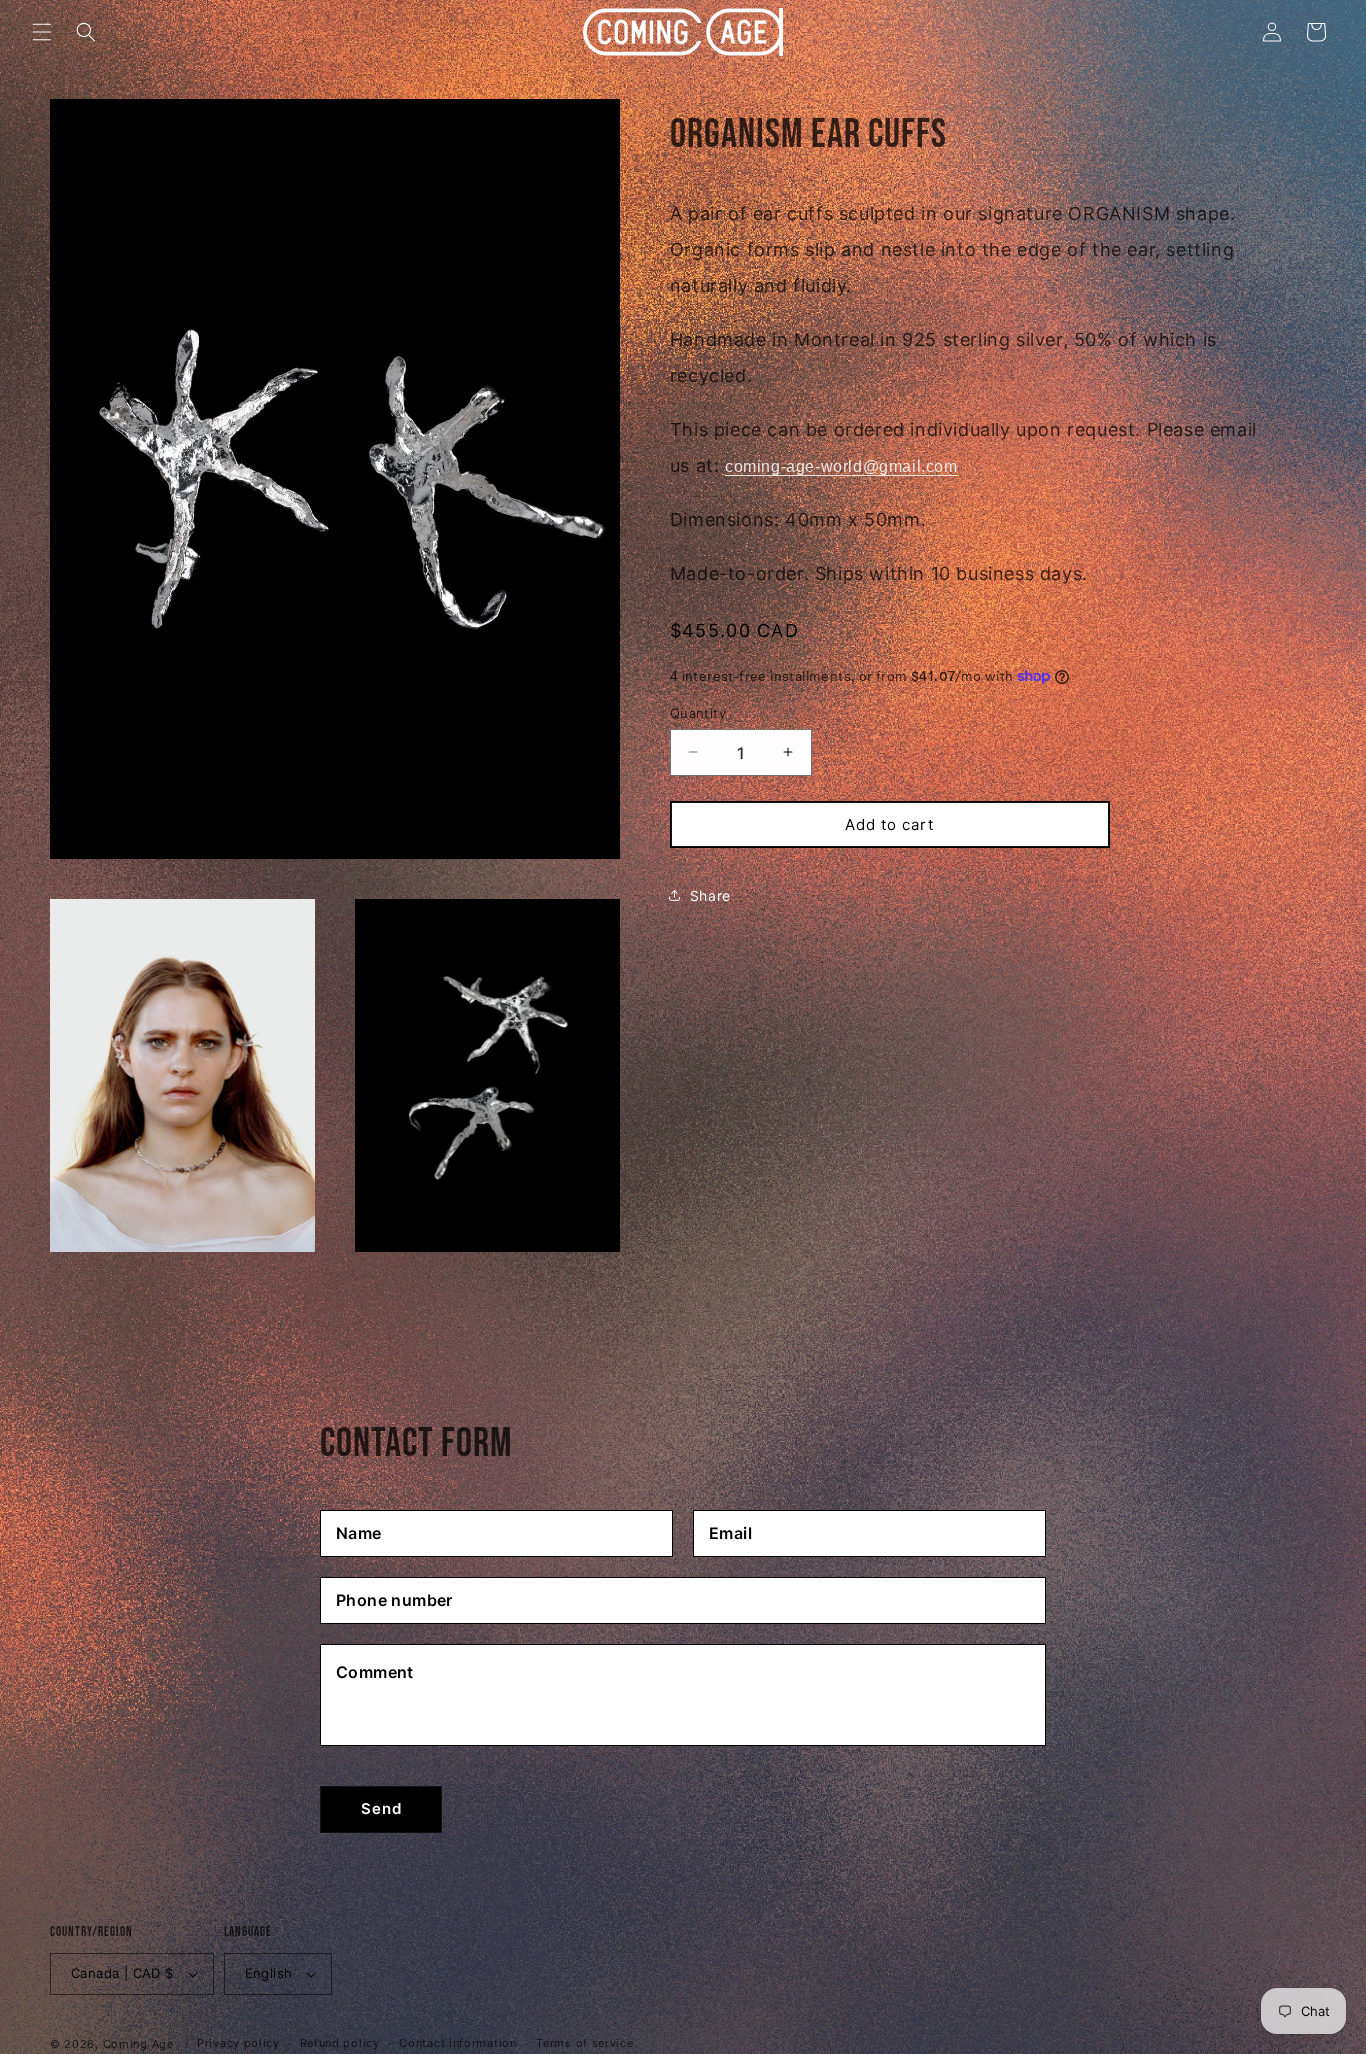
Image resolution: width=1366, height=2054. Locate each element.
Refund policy (340, 2043)
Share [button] (710, 894)
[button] (42, 32)
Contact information (457, 2043)
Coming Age (138, 2044)
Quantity (698, 712)
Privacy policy (238, 2043)
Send (381, 1808)
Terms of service (584, 2043)
